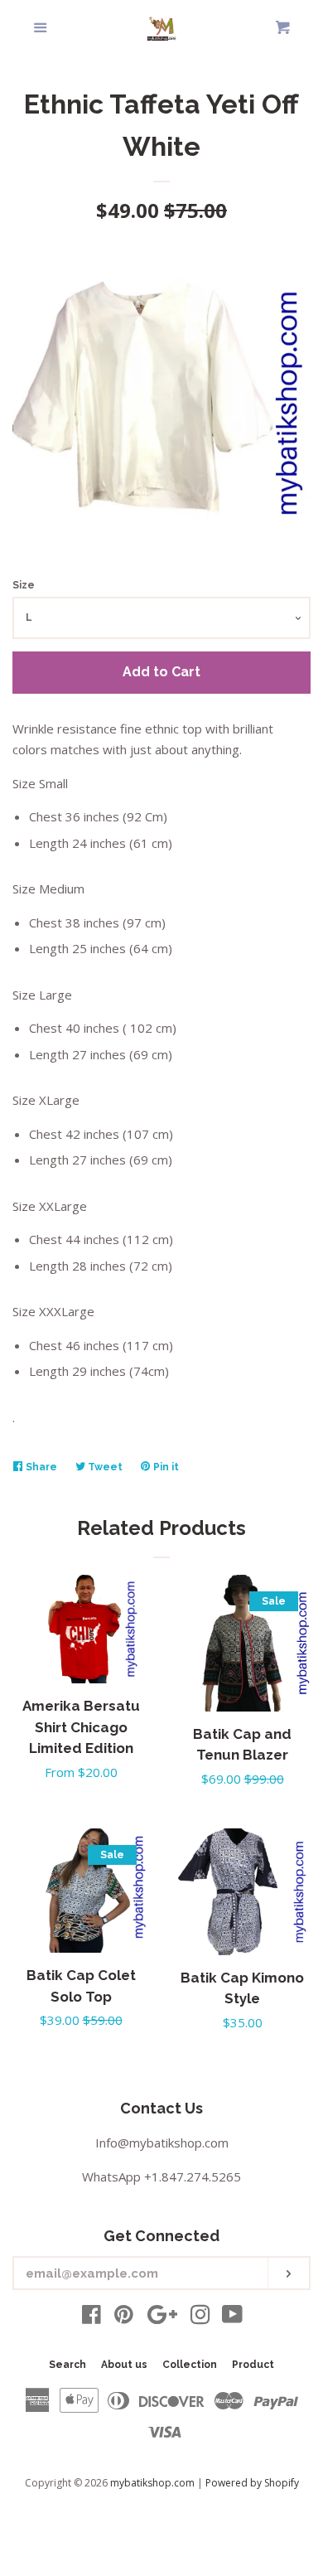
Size (24, 585)
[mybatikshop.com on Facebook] (92, 2317)
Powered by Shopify (252, 2483)
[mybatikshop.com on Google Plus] (162, 2317)
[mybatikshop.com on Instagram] (200, 2317)
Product (253, 2365)
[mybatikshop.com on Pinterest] (124, 2317)
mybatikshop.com (152, 2483)
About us (124, 2365)
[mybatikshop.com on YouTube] (232, 2317)
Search (67, 2365)
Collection (190, 2365)
